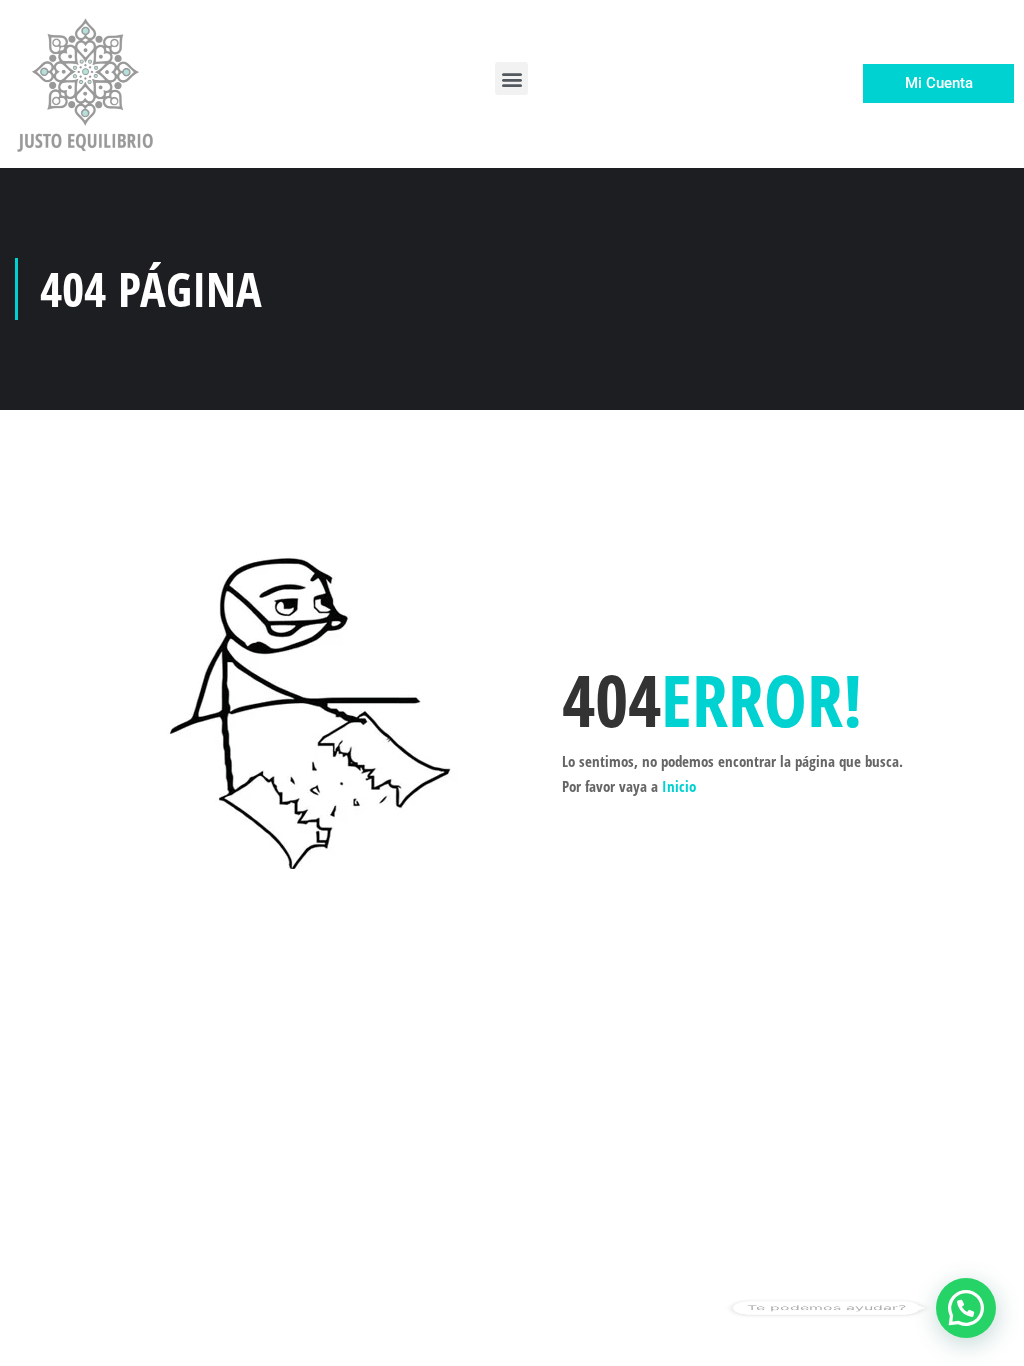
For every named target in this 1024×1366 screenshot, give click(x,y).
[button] (511, 78)
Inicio (679, 786)
